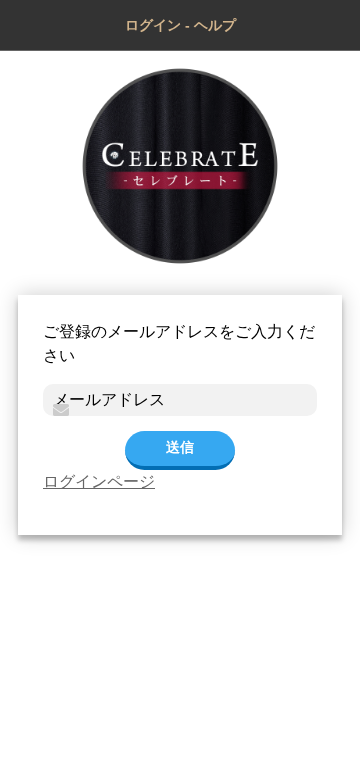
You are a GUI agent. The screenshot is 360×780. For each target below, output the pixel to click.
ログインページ (99, 481)
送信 (180, 447)
